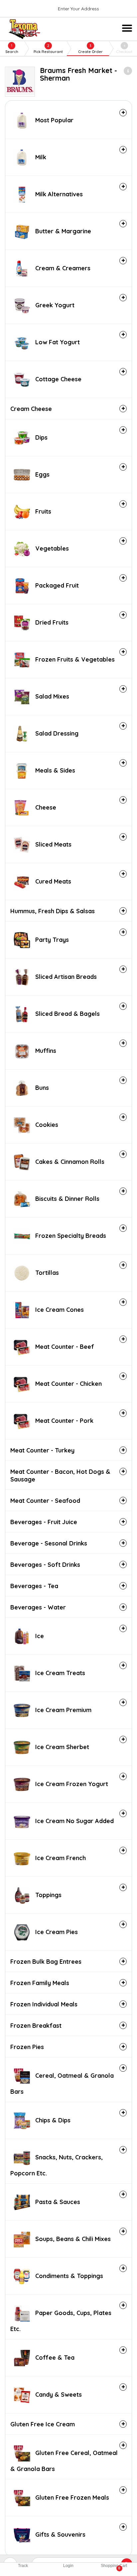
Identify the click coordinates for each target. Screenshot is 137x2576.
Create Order (90, 49)
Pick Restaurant (48, 49)
